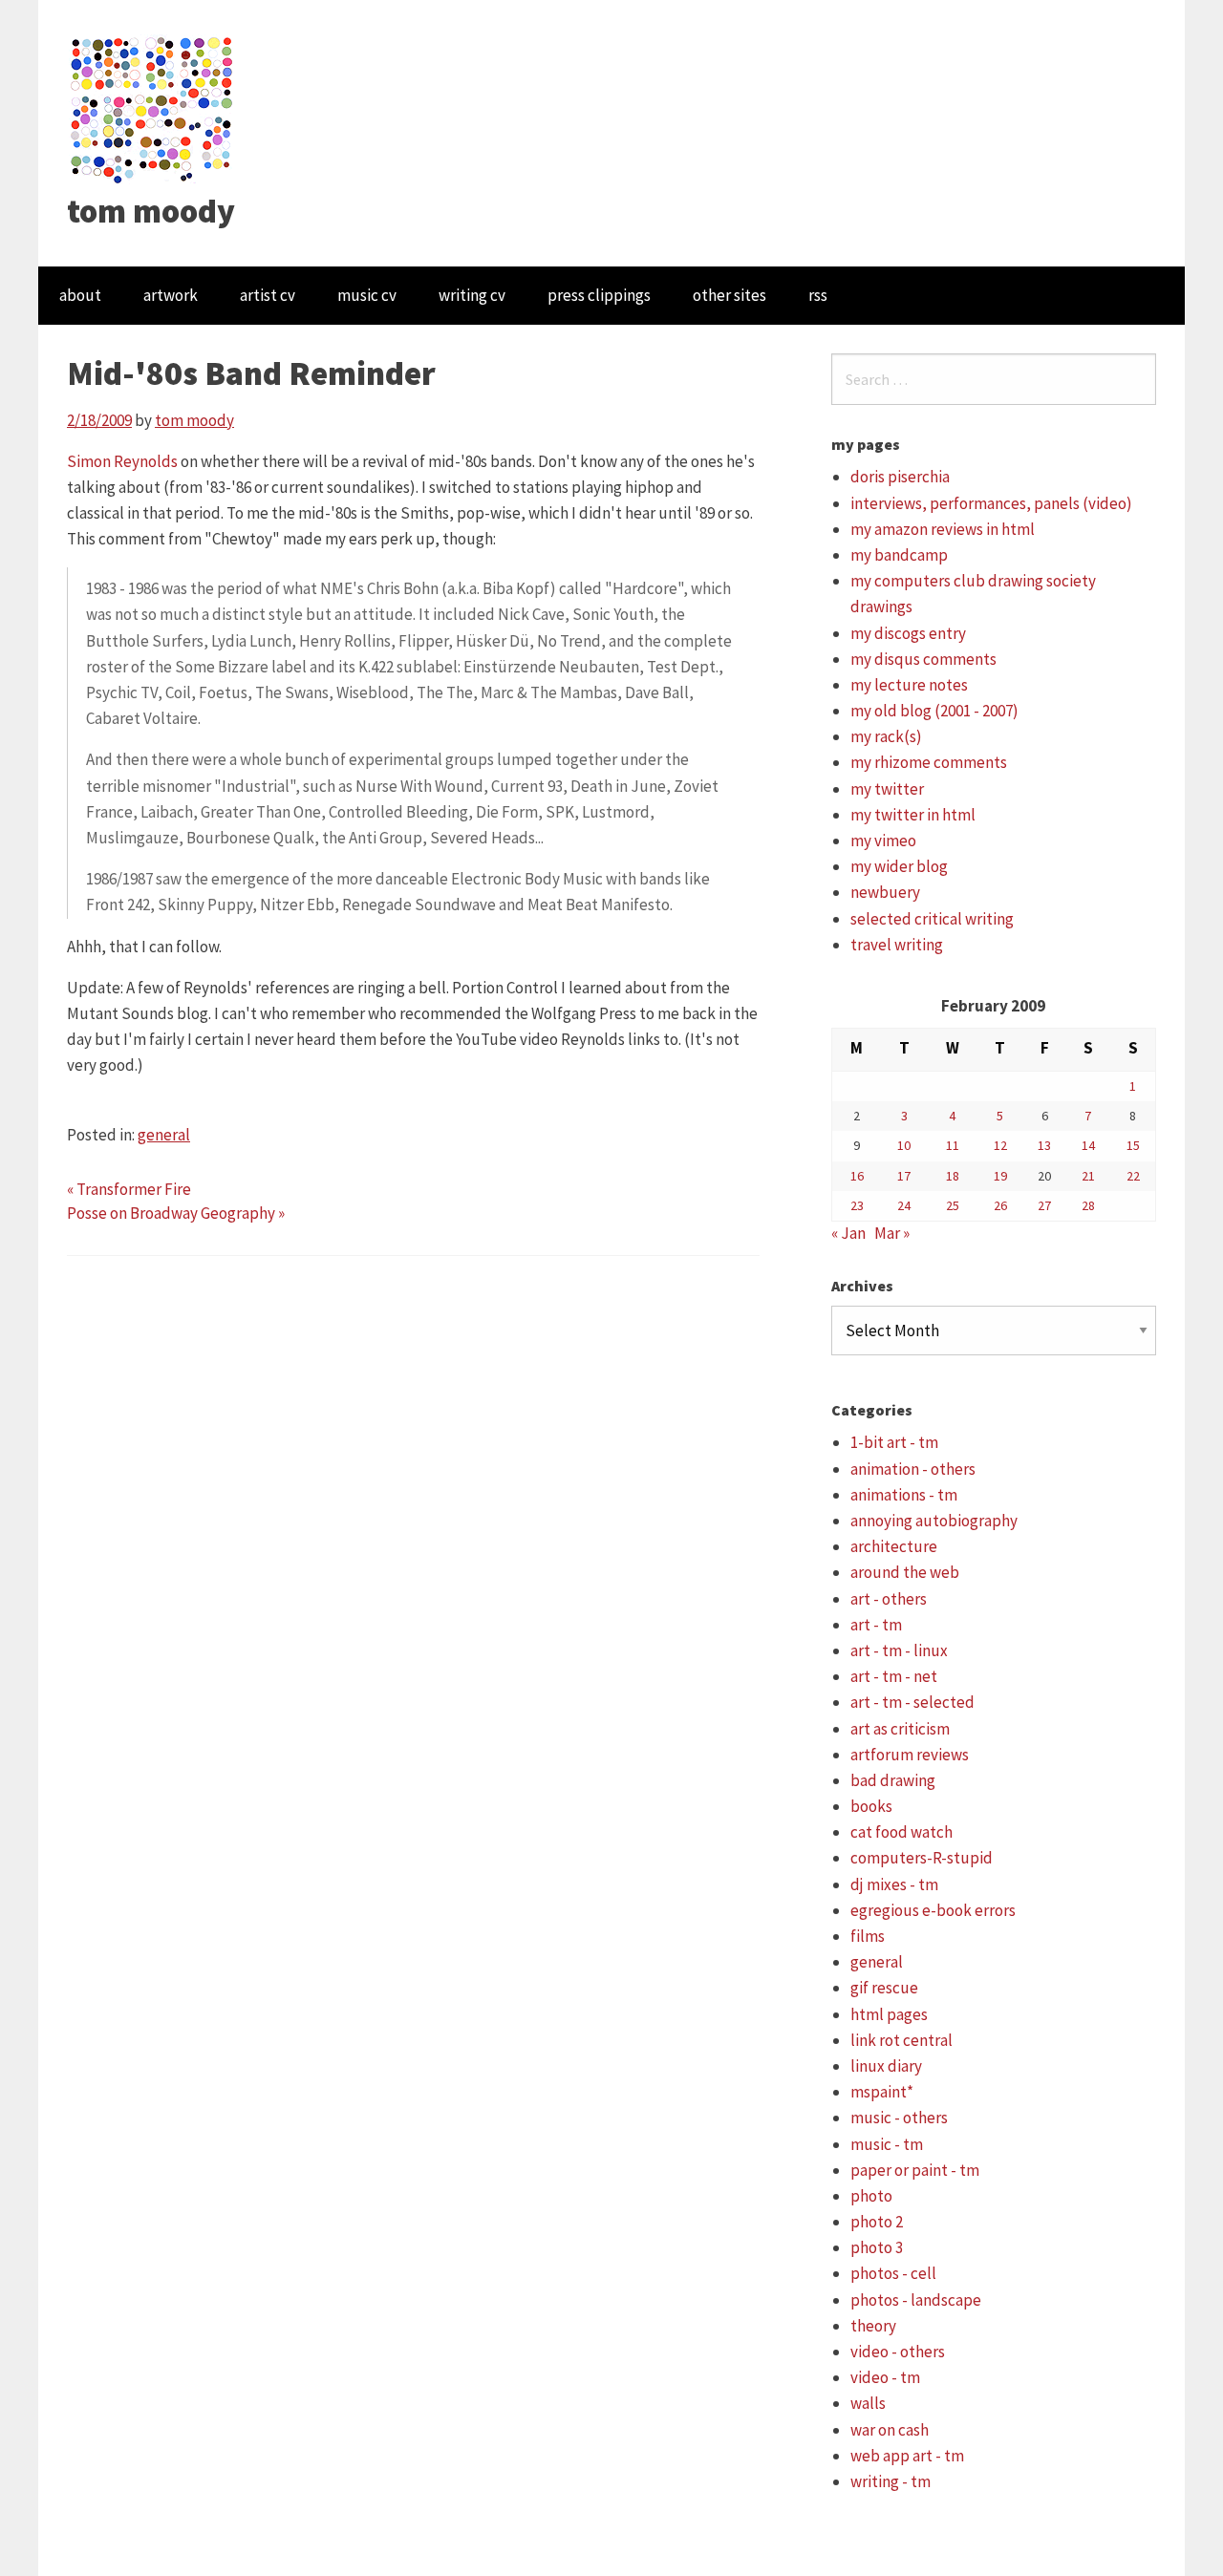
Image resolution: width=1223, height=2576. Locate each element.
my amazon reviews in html (943, 529)
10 (904, 1145)
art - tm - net (894, 1676)
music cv (367, 295)
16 (857, 1176)
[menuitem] (80, 296)
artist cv (268, 295)
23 (857, 1205)
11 (953, 1145)
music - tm (887, 2144)
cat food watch (901, 1832)
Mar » (892, 1233)
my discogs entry (908, 633)
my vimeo (883, 841)
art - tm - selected (912, 1702)
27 (1044, 1205)
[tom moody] (152, 108)
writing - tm (890, 2481)
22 (1133, 1176)
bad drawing (893, 1780)
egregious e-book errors (933, 1910)
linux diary (886, 2066)
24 (904, 1205)
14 (1088, 1145)
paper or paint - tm (915, 2170)
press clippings (599, 295)
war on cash (890, 2430)
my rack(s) (886, 736)
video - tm (885, 2377)
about (80, 295)
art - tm (876, 1625)
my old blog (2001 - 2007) (934, 711)
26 (1000, 1205)
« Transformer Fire (129, 1189)
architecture (894, 1546)
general (164, 1135)
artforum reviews (910, 1755)
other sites (730, 295)
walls (868, 2403)
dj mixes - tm (894, 1884)
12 (1000, 1145)
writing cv (472, 295)
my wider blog (899, 866)
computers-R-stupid (922, 1858)
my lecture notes (909, 685)
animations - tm (904, 1495)
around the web (905, 1572)
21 (1088, 1176)
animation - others (913, 1469)
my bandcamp (899, 555)
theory (873, 2326)
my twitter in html (913, 815)
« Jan (848, 1233)
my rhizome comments (929, 762)
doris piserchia (900, 477)
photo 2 (877, 2222)
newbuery (885, 892)
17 (904, 1176)
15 (1133, 1145)
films (868, 1936)
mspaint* (882, 2092)
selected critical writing (932, 919)
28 (1088, 1205)
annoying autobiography (934, 1521)
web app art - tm (907, 2456)
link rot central (901, 2040)
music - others (899, 2118)
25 (953, 1205)
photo (871, 2196)
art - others (889, 1599)
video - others (898, 2352)
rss (818, 295)
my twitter (887, 789)
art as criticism (900, 1729)
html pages (889, 2014)
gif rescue (884, 1988)
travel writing (897, 945)
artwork (171, 295)
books (871, 1806)
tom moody (151, 211)
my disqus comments (923, 659)
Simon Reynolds (122, 461)
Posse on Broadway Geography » (176, 1213)
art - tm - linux (899, 1650)
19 (1000, 1176)
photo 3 (877, 2247)
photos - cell (893, 2273)
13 (1044, 1145)
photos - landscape (916, 2300)
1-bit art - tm (894, 1442)
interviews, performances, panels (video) (991, 503)
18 (953, 1176)
